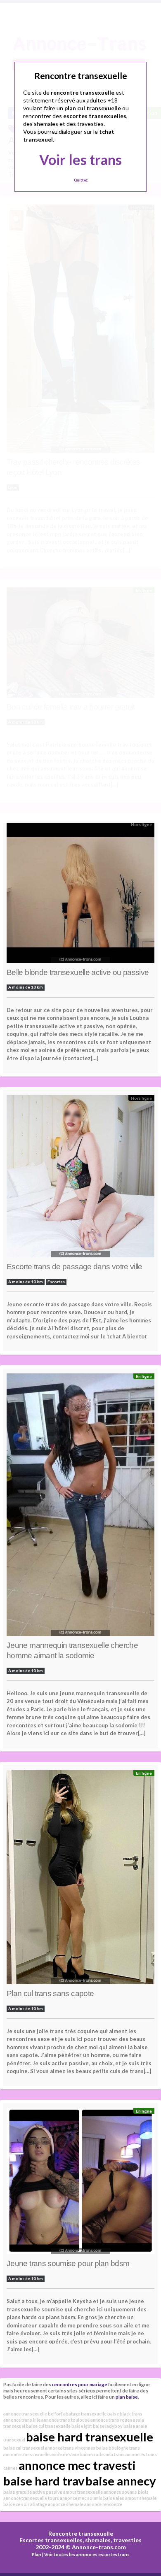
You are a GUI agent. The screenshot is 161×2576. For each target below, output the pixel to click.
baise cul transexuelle (48, 2426)
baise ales (114, 2498)
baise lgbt (82, 2426)
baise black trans (125, 2414)
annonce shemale (66, 2504)
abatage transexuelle (85, 2414)
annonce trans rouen (111, 2420)
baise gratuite (18, 2492)
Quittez (81, 180)
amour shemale (141, 2498)
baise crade (92, 2454)
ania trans (115, 2454)
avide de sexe (65, 2454)
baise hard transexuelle (90, 2437)
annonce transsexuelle (26, 2454)
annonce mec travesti (77, 2465)
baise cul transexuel (24, 2448)
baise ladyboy (108, 2426)
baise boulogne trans (118, 2448)
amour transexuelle (83, 2492)
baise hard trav (44, 2481)
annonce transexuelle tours (31, 2498)
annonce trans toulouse (65, 2420)
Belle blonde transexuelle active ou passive (78, 972)
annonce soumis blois (126, 2492)
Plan (37, 2554)
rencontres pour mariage (80, 2384)
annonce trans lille (22, 2420)
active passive (47, 2492)
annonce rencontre (103, 2504)
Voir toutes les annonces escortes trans (87, 2554)
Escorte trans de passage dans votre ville (75, 1267)
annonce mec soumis (81, 2498)
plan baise (127, 2397)
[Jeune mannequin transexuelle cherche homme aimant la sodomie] (80, 1507)
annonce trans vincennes (70, 2448)
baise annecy (121, 2481)
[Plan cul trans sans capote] (80, 1879)
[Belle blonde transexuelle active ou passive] (80, 894)
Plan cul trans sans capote (50, 1993)
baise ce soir (16, 2504)
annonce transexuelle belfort (33, 2414)
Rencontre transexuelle (81, 2533)
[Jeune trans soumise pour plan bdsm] (80, 2183)
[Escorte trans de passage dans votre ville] (80, 1179)
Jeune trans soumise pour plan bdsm (68, 2263)
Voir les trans (80, 159)
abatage (39, 2504)
